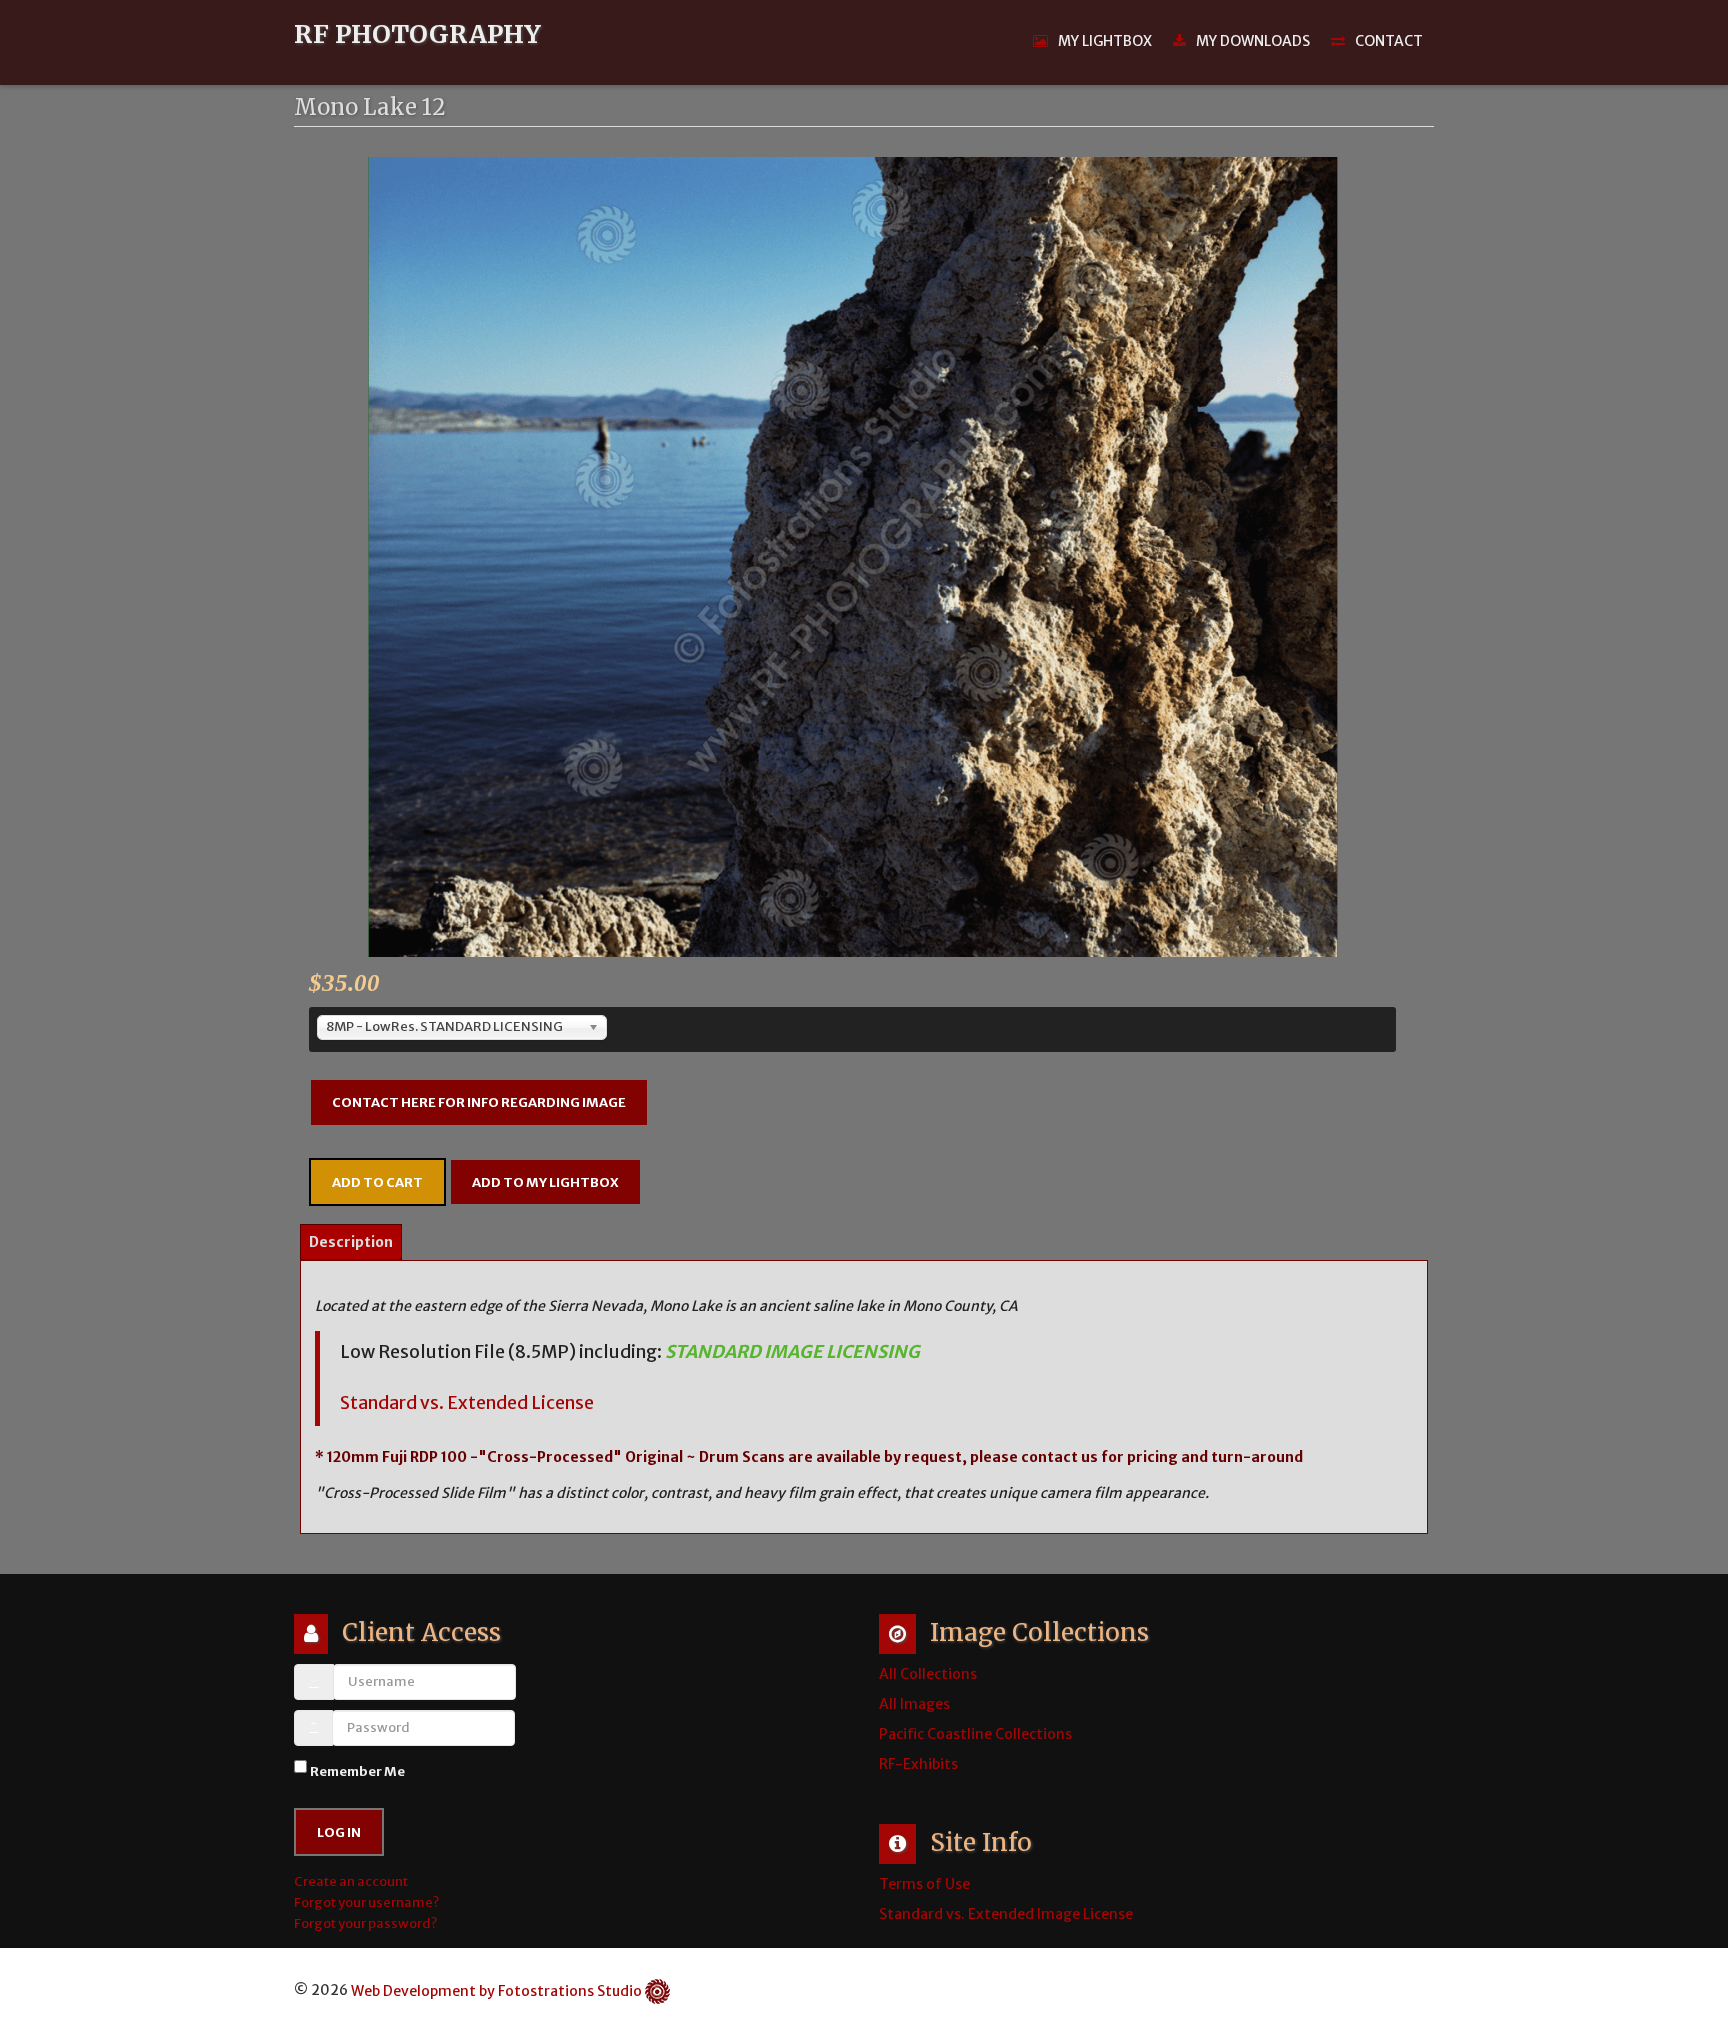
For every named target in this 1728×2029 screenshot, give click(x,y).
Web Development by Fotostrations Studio (496, 1991)
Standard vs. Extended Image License (1006, 1914)
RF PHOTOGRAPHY (417, 35)
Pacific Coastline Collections (975, 1734)
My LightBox (1105, 41)
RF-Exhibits (918, 1764)
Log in (339, 1832)
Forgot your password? (365, 1923)
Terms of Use (924, 1884)
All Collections (928, 1674)
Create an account (352, 1881)
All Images (914, 1704)
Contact (1389, 41)
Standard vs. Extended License (467, 1403)
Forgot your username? (366, 1902)
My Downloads (1253, 41)
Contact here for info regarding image (479, 1102)
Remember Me (357, 1771)
